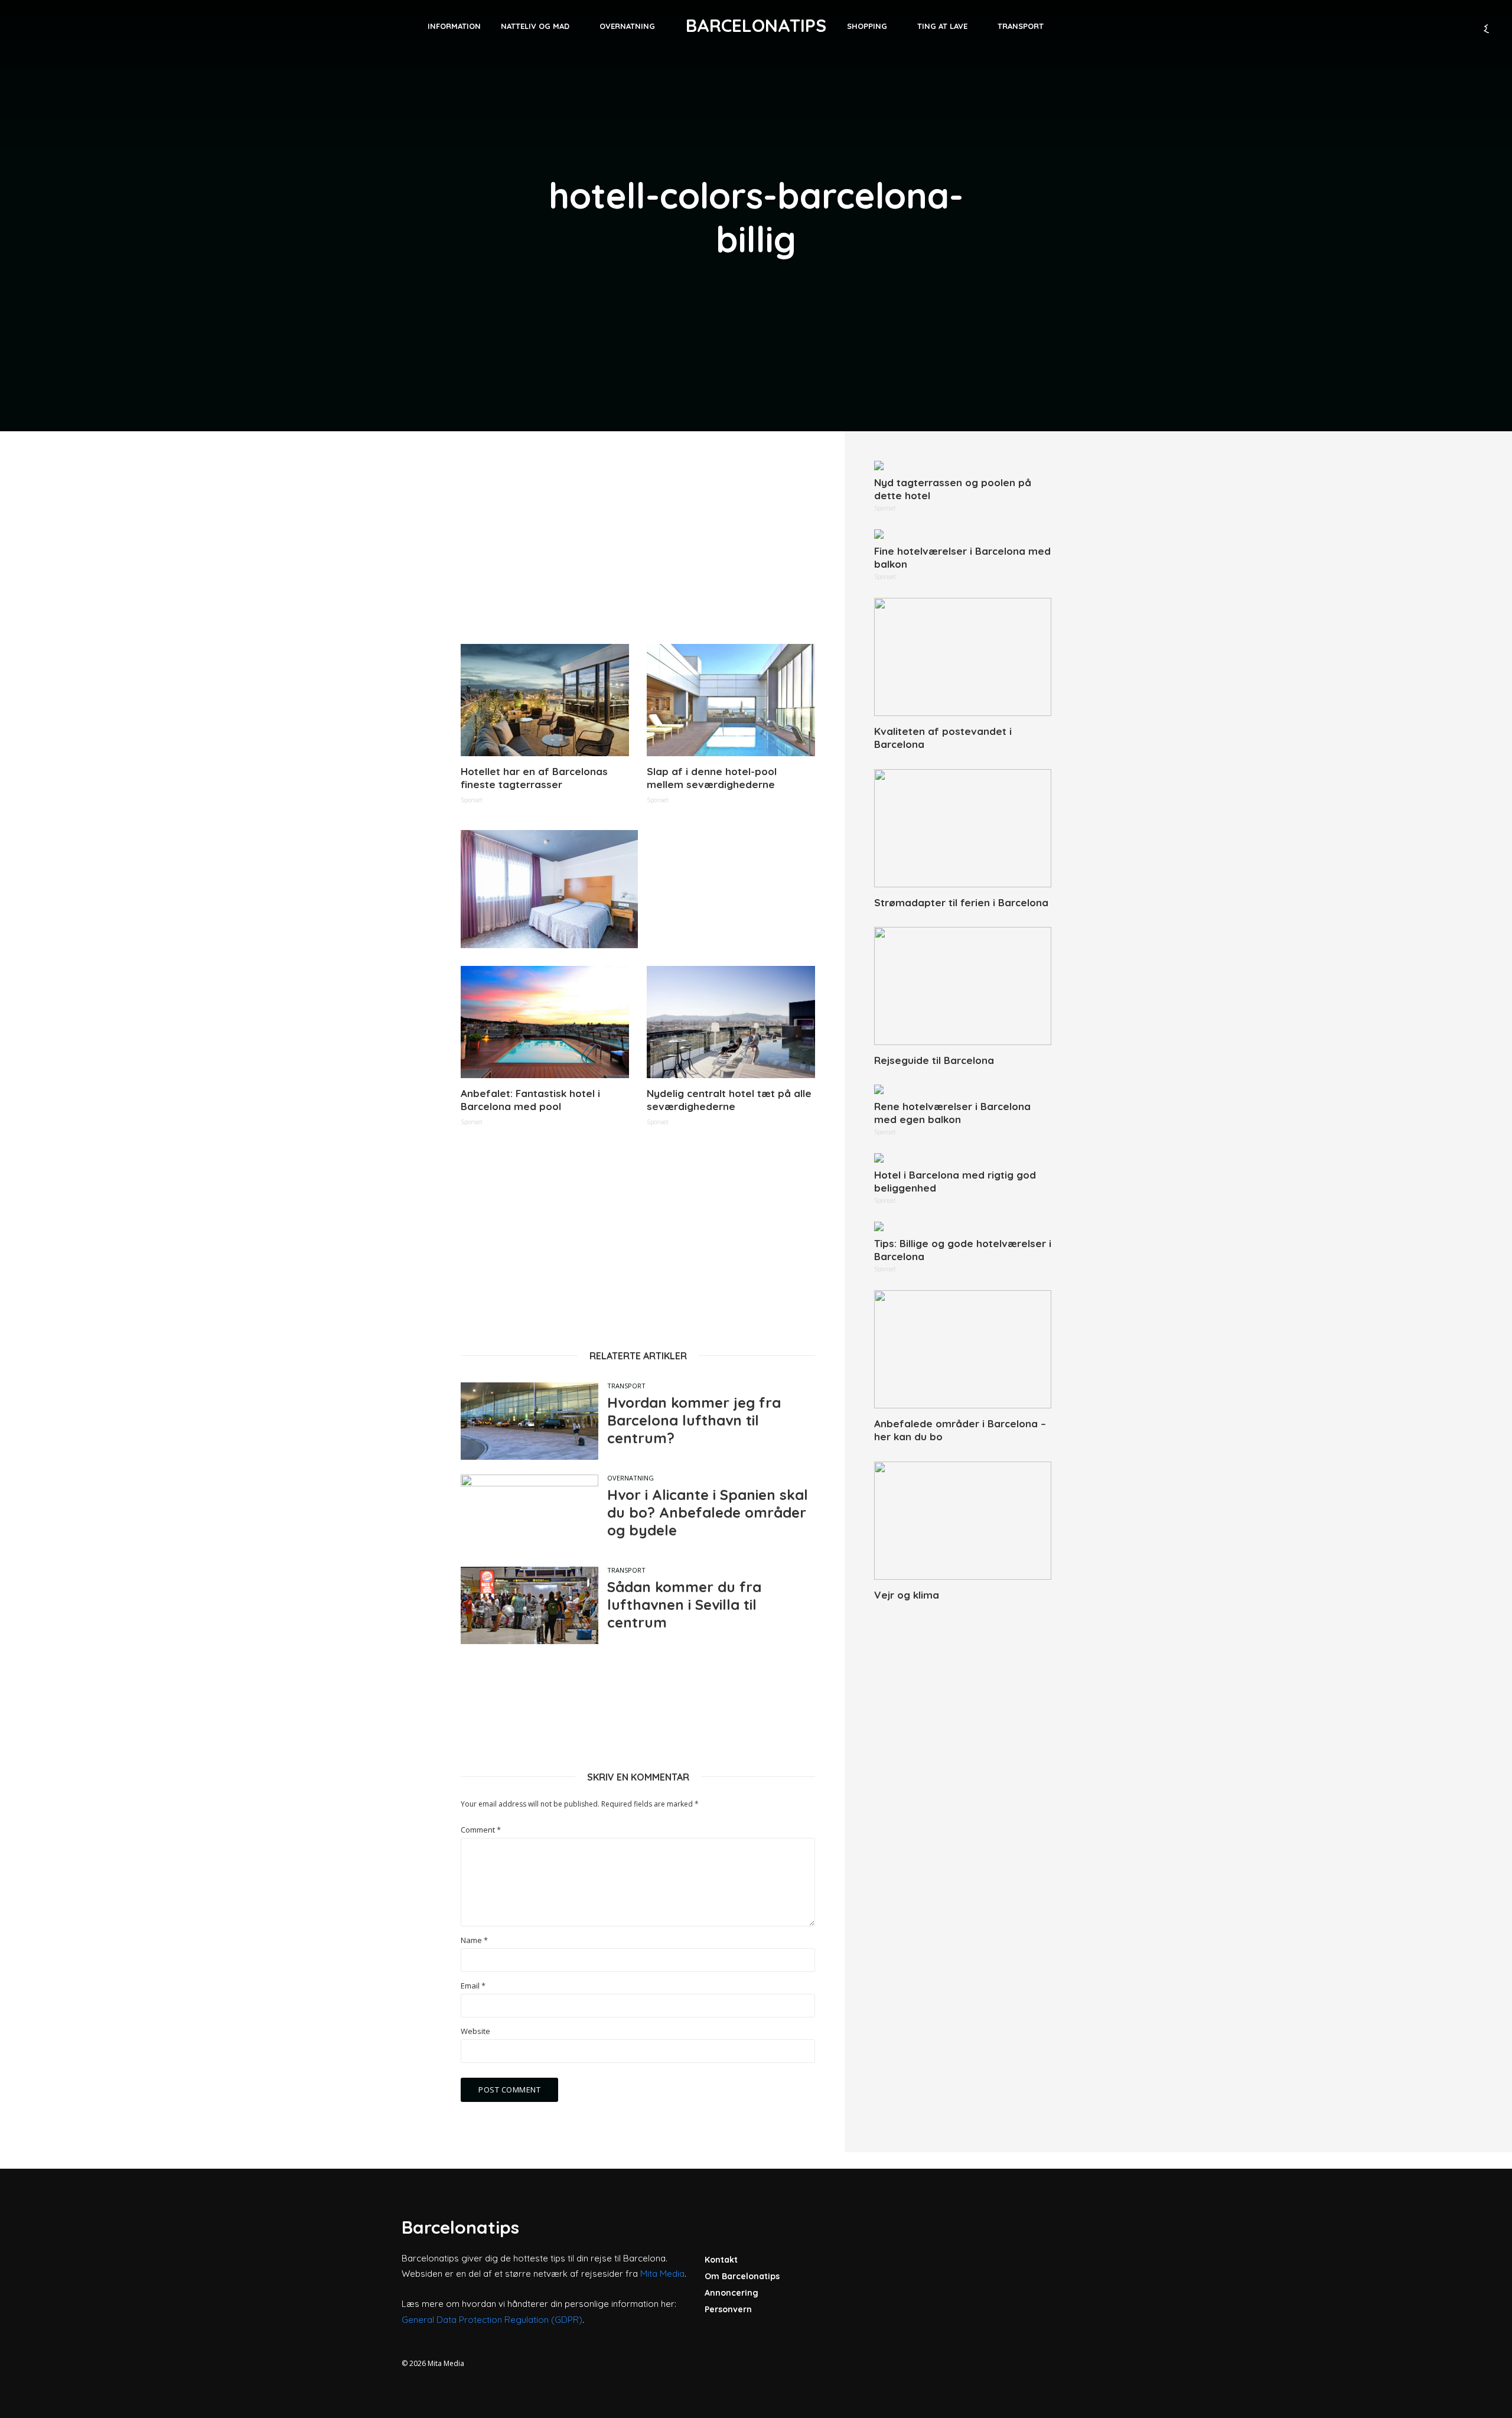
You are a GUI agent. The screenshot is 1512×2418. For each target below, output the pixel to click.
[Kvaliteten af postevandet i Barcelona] (963, 657)
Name (474, 1940)
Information (454, 26)
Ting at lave (942, 26)
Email (473, 1986)
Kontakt (721, 2260)
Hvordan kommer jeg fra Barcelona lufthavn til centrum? (694, 1420)
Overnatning (627, 26)
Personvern (728, 2309)
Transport (1021, 26)
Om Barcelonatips (742, 2276)
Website (475, 2031)
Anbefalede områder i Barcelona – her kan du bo (960, 1430)
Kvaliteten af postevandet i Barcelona (943, 738)
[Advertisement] (638, 544)
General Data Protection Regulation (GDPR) (492, 2320)
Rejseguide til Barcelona (934, 1060)
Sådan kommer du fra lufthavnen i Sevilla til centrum (684, 1605)
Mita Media (662, 2274)
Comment (481, 1830)
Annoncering (731, 2293)
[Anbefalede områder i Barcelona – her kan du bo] (963, 1349)
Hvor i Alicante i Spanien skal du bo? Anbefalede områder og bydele (708, 1512)
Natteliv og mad (535, 26)
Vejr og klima (907, 1595)
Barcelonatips (756, 25)
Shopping (867, 26)
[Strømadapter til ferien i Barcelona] (963, 828)
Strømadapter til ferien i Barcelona (961, 902)
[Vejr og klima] (963, 1521)
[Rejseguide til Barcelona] (963, 986)
